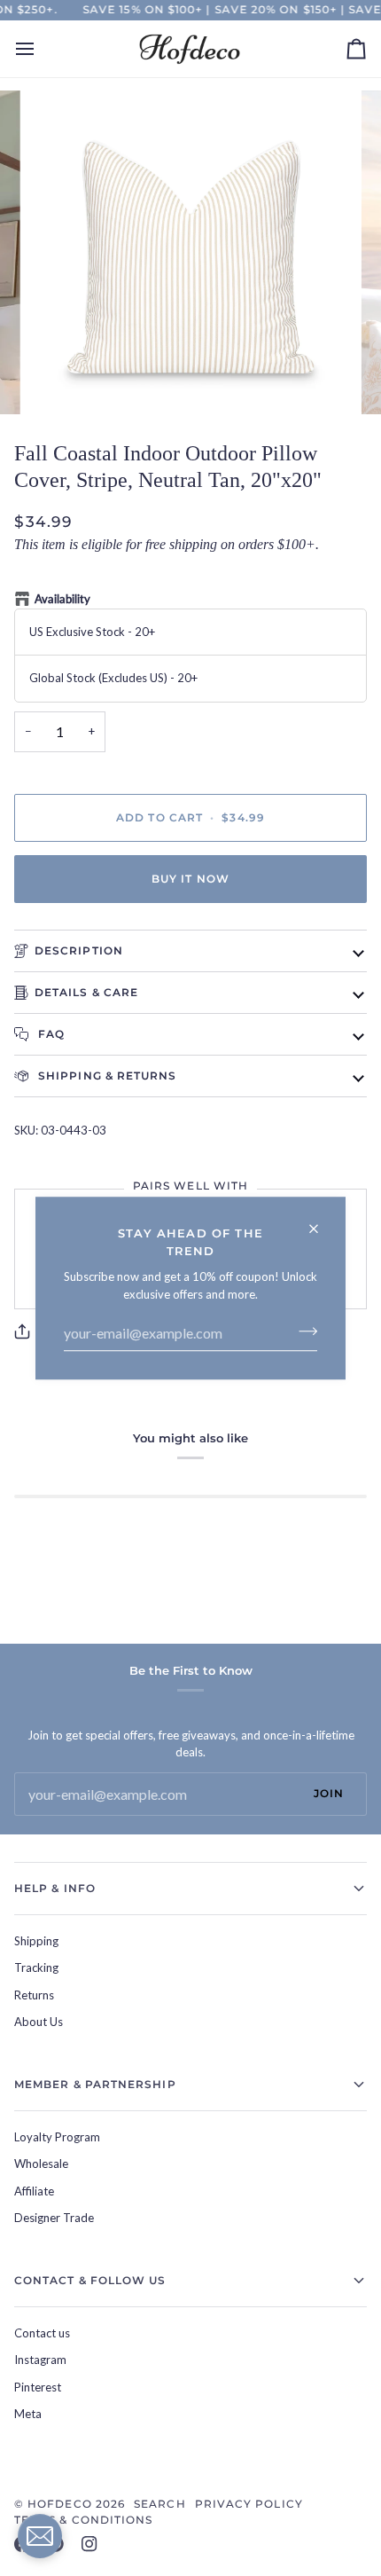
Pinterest (38, 2387)
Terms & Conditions (83, 2520)
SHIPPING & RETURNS (106, 1076)
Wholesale (41, 2164)
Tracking (36, 1967)
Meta (28, 2414)
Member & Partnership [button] (95, 2084)
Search (159, 2504)
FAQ (50, 1034)
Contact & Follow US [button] (90, 2280)
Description (79, 950)
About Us (39, 2022)
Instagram (40, 2360)
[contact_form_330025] (40, 2536)
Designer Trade (54, 2218)
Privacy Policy (249, 2504)
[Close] (321, 1221)
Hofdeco (60, 2504)
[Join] (303, 1331)
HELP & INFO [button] (55, 1888)
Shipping (36, 1941)
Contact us (42, 2333)
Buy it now (190, 879)
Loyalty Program (57, 2137)
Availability (62, 599)
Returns (34, 1995)
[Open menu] (41, 49)
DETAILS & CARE (86, 992)
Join (329, 1793)
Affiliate (34, 2191)
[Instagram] (89, 2544)
